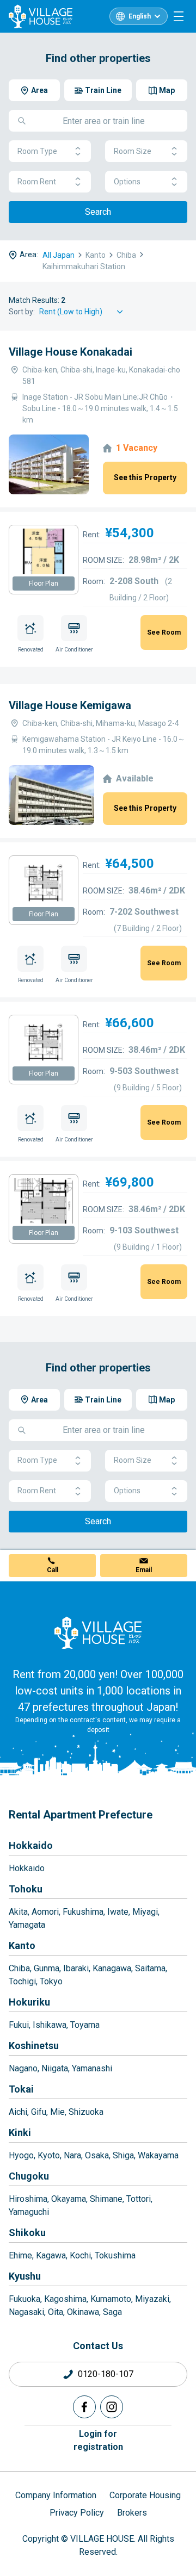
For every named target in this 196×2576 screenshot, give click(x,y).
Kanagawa (112, 1968)
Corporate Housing (145, 2495)
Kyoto (49, 2155)
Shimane (106, 2199)
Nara (72, 2155)
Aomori (45, 1912)
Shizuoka (86, 2112)
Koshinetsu (34, 2046)
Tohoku (26, 1889)
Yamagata (27, 1925)
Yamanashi (92, 2068)
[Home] (98, 1632)
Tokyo (51, 1981)
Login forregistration (98, 2440)
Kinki (20, 2133)
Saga (112, 2312)
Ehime (20, 2255)
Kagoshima (65, 2299)
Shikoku (27, 2233)
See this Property (145, 477)
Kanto (22, 1945)
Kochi (80, 2255)
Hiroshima (28, 2199)
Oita (56, 2312)
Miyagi (145, 1912)
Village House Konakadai (71, 352)
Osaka (97, 2155)
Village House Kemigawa (70, 705)
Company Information (56, 2495)
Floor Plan (44, 584)
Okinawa (83, 2312)
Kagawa (51, 2255)
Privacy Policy (77, 2513)
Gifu (39, 2112)
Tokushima (115, 2255)
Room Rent (37, 182)
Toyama (85, 2025)
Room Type (37, 151)
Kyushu (25, 2276)
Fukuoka (24, 2299)
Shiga (123, 2155)
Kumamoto (111, 2299)
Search (98, 212)
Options (127, 182)
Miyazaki (152, 2299)
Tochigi (22, 1981)
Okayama (69, 2199)
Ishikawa (50, 2025)
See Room (164, 632)
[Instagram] (112, 2407)
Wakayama (158, 2155)
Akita (18, 1912)
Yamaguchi (29, 2212)
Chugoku (29, 2176)
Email (144, 1570)
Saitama (150, 1968)
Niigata (55, 2068)
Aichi (18, 2112)
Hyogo (21, 2155)
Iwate (118, 1912)
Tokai (21, 2089)
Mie (57, 2112)
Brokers (132, 2513)
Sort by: (22, 312)
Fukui (19, 2025)
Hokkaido (31, 1845)
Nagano (23, 2068)
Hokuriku (29, 2002)
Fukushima (83, 1912)
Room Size (133, 151)
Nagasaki (26, 2312)
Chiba (19, 1968)
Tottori (139, 2199)
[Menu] (179, 16)
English (140, 16)
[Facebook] (84, 2407)
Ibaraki (76, 1968)
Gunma (47, 1968)
